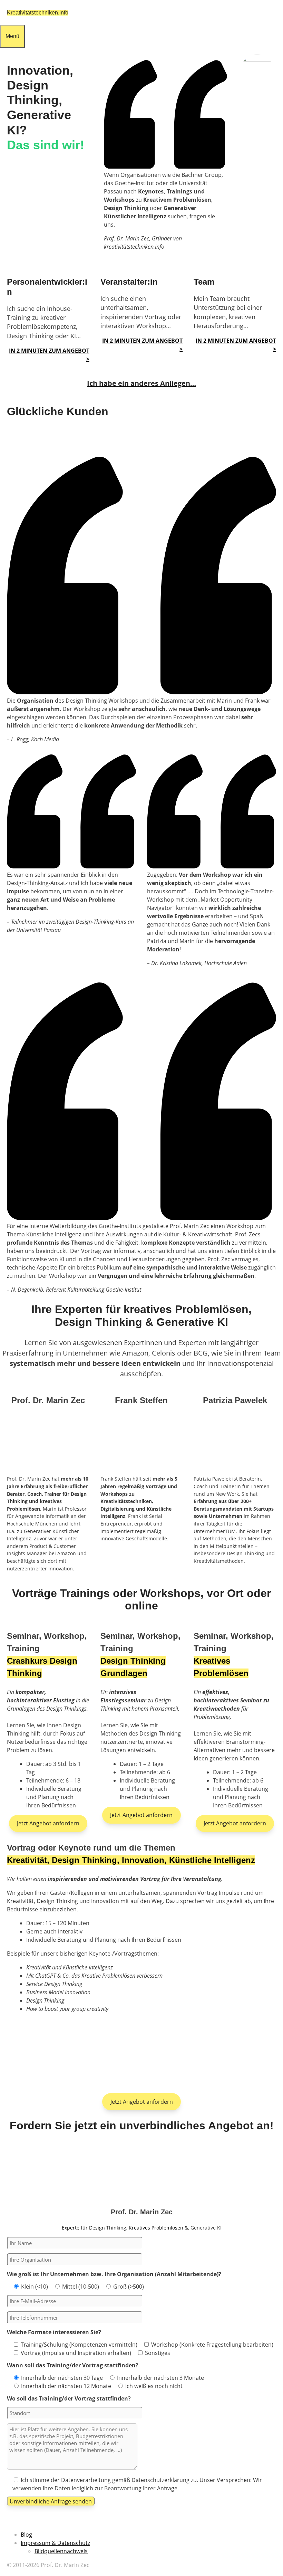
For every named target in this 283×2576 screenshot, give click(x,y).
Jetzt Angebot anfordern (48, 1823)
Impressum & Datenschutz (55, 2543)
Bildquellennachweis (61, 2551)
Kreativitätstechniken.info (38, 13)
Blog (26, 2535)
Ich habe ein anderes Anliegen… (141, 383)
